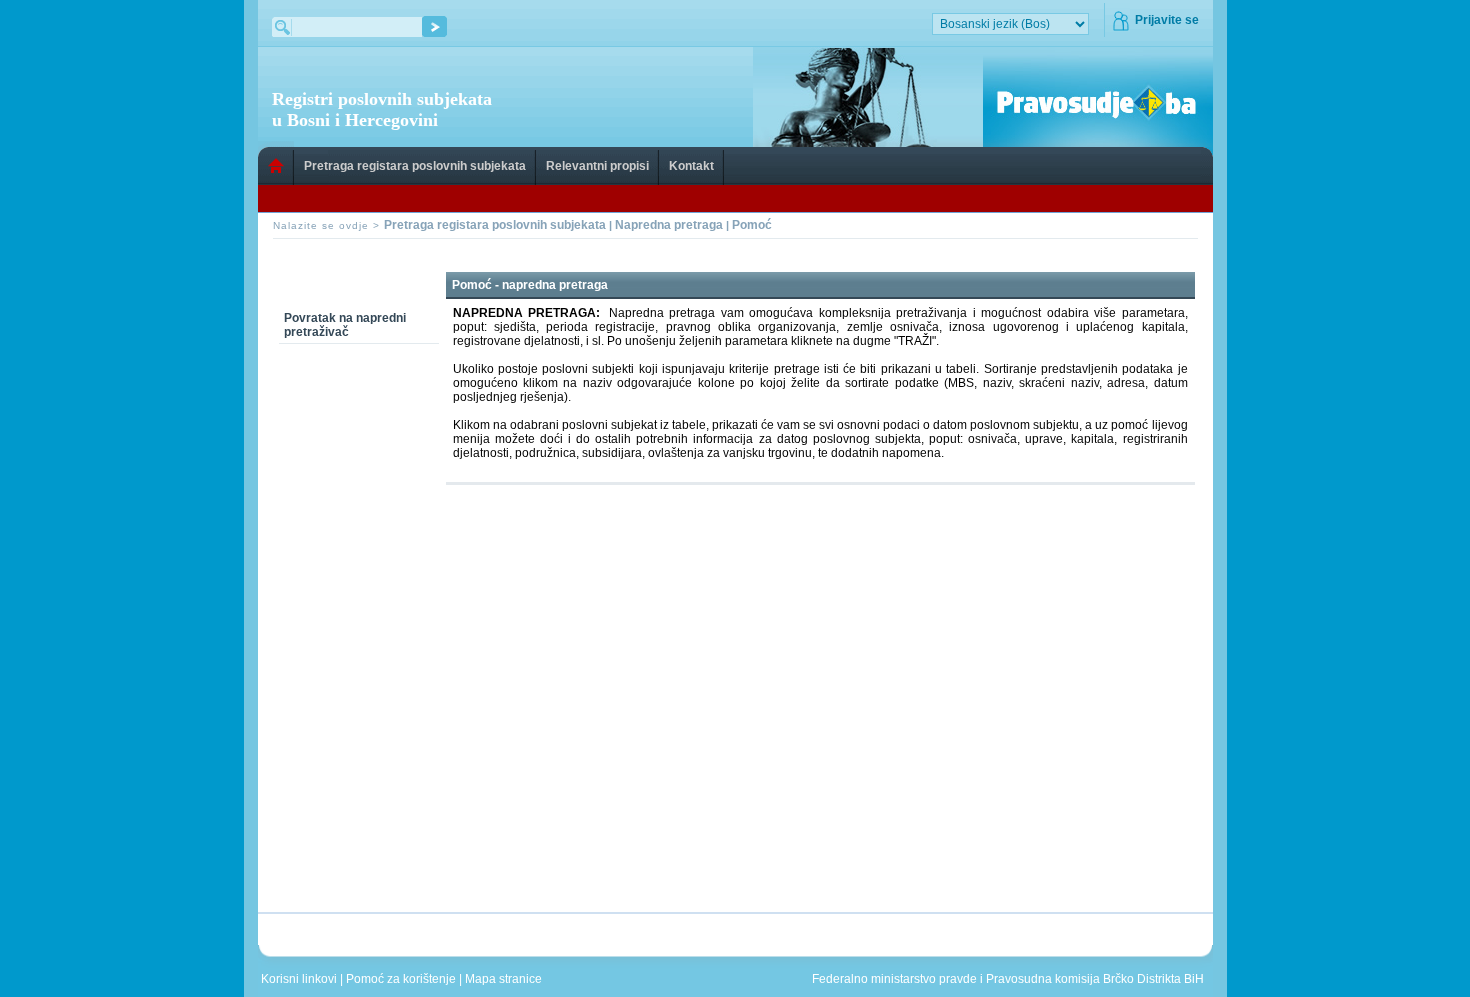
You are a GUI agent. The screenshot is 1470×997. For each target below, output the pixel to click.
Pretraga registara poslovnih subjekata (415, 166)
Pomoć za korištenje (402, 979)
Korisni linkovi (300, 979)
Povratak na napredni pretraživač (345, 325)
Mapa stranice (506, 979)
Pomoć (752, 225)
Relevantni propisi (597, 166)
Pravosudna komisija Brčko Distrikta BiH (1095, 979)
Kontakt (691, 166)
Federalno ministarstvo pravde (894, 979)
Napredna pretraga (669, 225)
